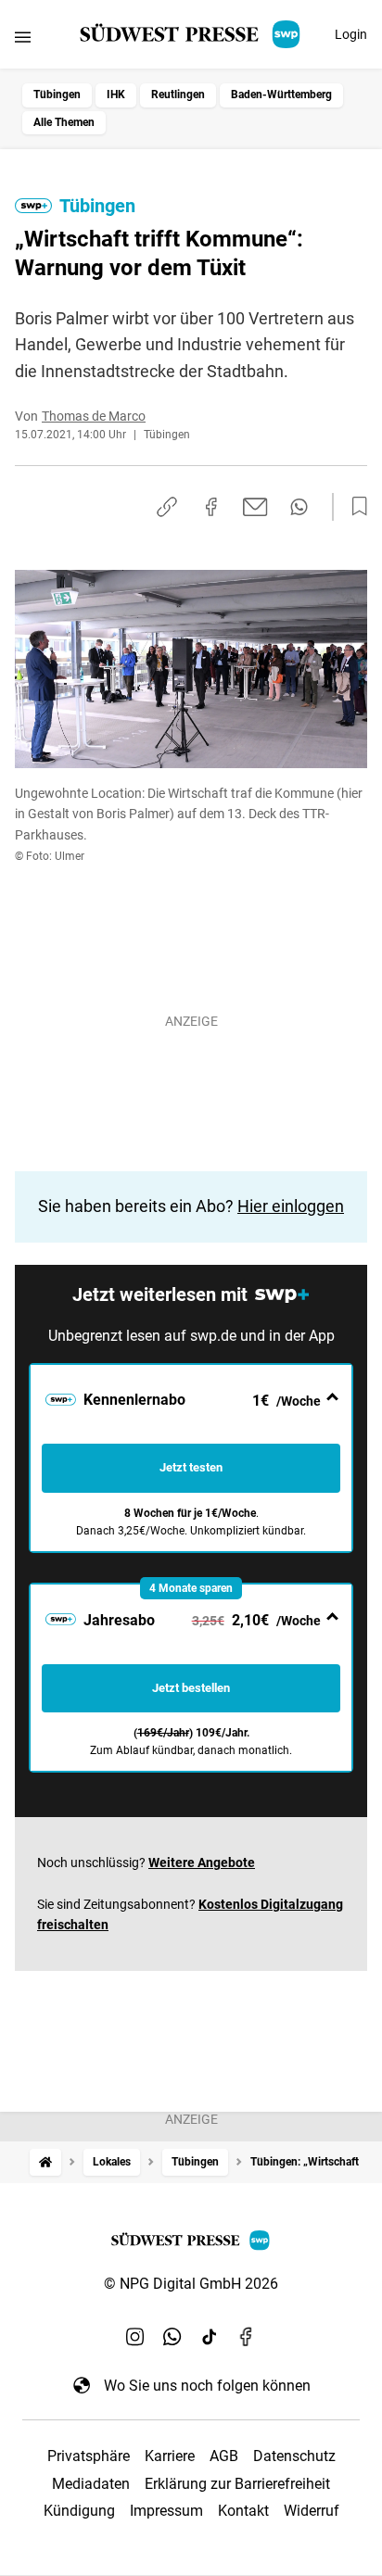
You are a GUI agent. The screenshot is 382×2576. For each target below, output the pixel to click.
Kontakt (243, 2511)
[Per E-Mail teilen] (255, 507)
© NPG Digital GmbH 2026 (191, 2284)
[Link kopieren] (167, 507)
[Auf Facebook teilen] (211, 507)
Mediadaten (91, 2484)
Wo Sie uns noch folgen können (207, 2386)
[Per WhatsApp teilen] (299, 507)
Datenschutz (294, 2456)
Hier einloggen (291, 1206)
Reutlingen (178, 95)
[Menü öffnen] (23, 37)
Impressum (166, 2511)
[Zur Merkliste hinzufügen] (354, 507)
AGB (224, 2456)
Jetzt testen (191, 1467)
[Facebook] (247, 2337)
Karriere (170, 2456)
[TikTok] (210, 2337)
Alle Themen (64, 122)
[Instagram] (135, 2337)
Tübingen (57, 95)
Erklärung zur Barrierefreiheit (237, 2484)
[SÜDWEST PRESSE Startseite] (191, 34)
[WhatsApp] (172, 2337)
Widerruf (312, 2511)
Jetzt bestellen (191, 1688)
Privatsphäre (89, 2456)
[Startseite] (45, 2162)
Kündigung (79, 2511)
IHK (116, 95)
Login (351, 34)
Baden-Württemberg (281, 95)
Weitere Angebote (202, 1863)
